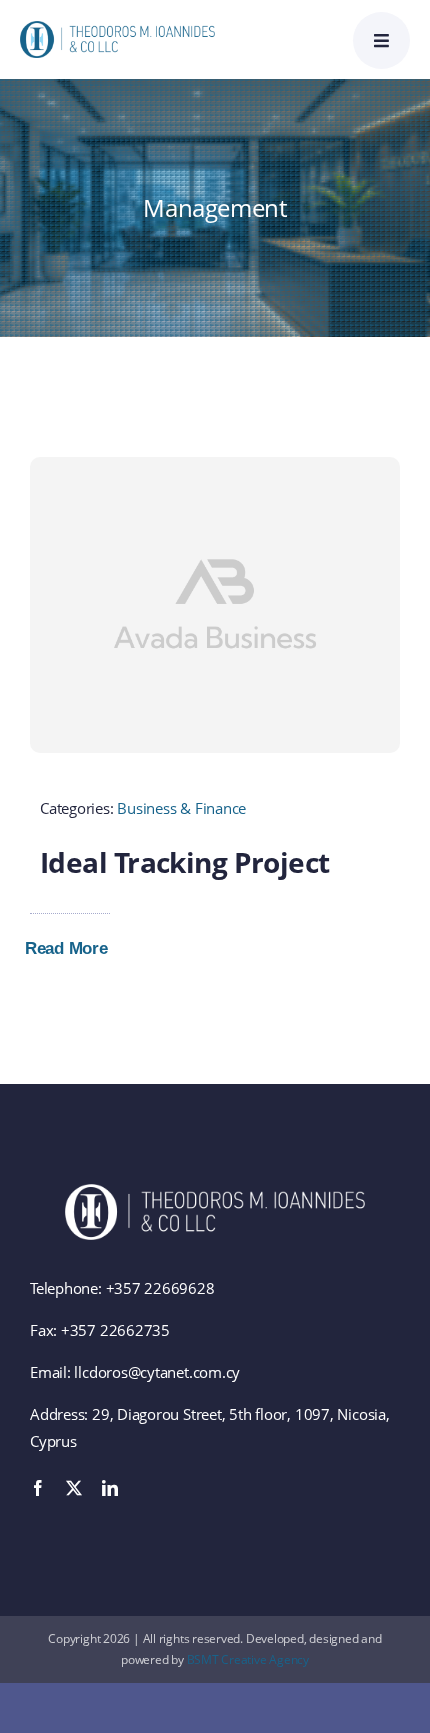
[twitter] (74, 1488)
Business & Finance (181, 808)
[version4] (117, 28)
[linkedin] (110, 1488)
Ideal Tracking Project (185, 862)
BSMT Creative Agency (248, 1659)
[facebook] (38, 1488)
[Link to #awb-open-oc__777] (381, 40)
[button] (81, 949)
